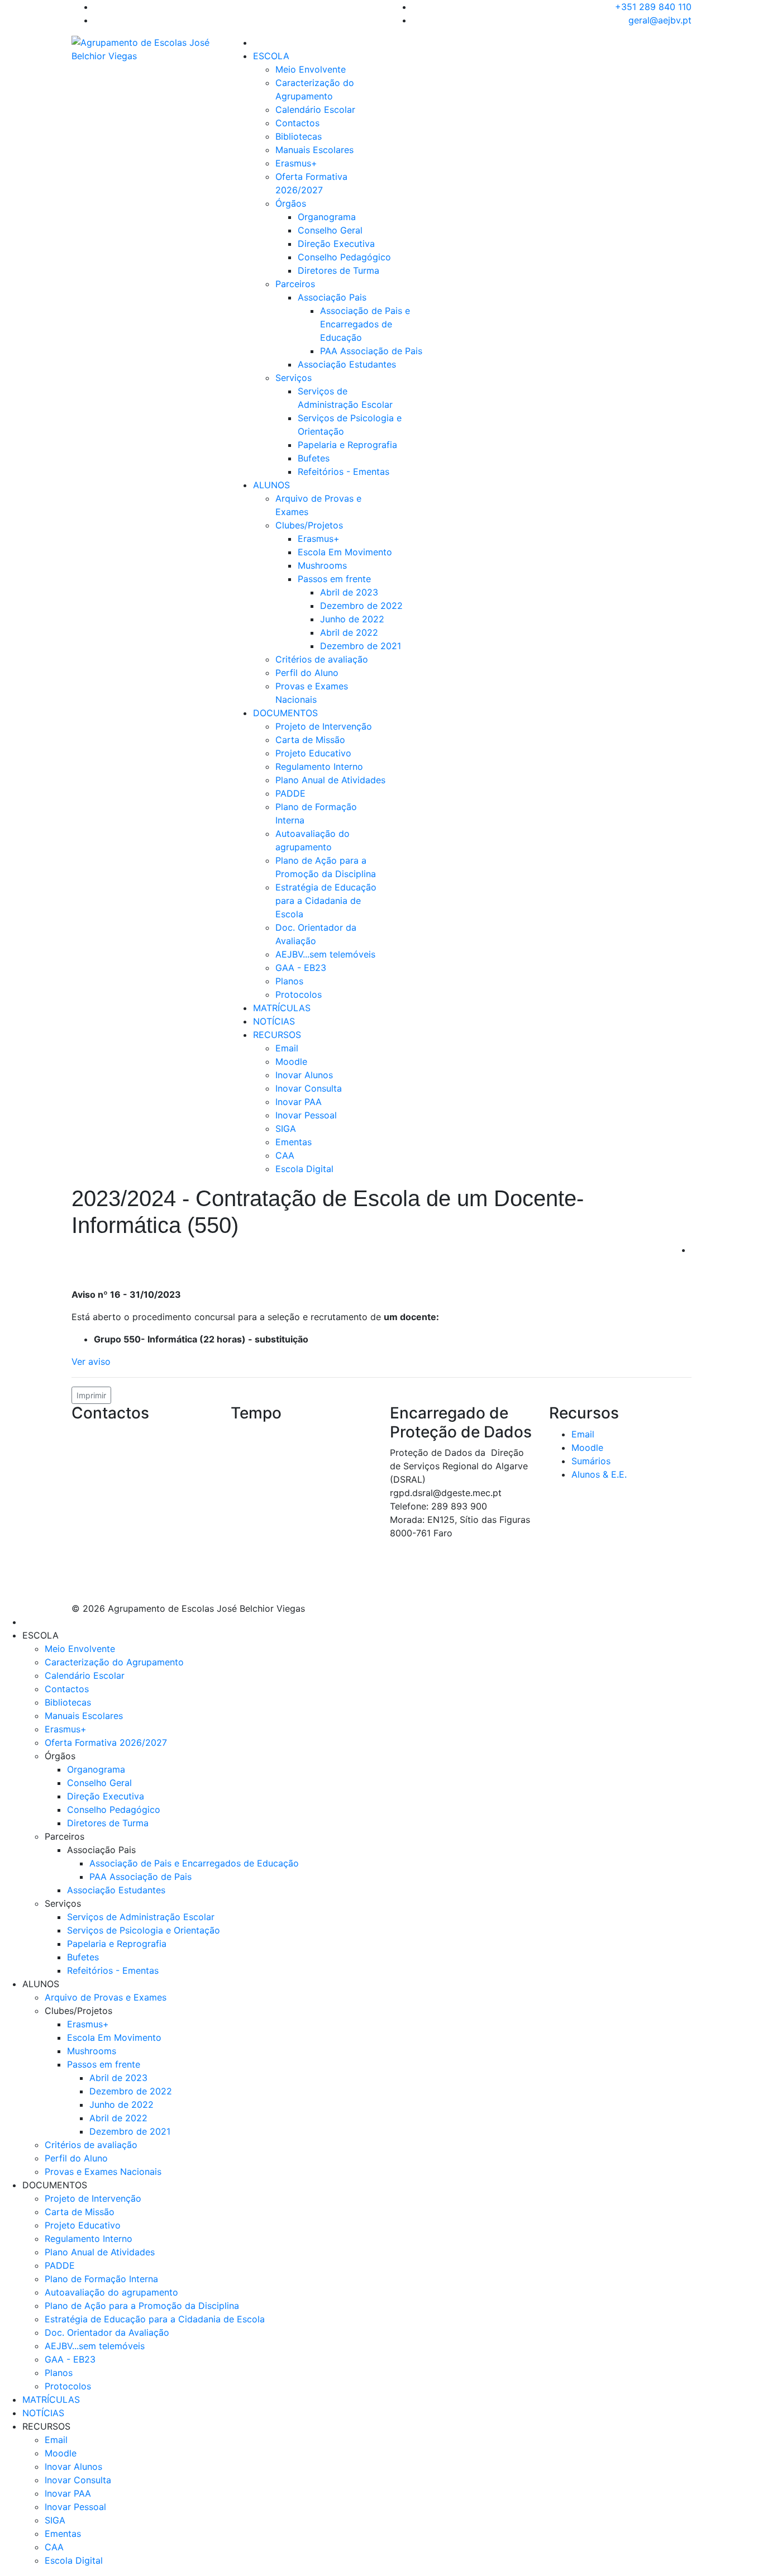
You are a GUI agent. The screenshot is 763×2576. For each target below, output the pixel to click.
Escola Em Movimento (345, 552)
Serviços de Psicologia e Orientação (144, 1930)
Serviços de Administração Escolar (141, 1917)
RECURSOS (277, 1035)
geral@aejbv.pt (660, 20)
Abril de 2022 (349, 632)
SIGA (286, 1129)
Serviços (294, 378)
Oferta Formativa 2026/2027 (106, 1742)
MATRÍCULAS (282, 1008)
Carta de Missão (310, 740)
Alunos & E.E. (599, 1474)
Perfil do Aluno (307, 673)
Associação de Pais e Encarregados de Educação (365, 324)
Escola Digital (304, 1169)
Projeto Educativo (313, 753)
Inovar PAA (299, 1102)
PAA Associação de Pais (371, 351)
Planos (289, 981)
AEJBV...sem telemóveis (325, 954)
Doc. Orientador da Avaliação (107, 2332)
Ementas (294, 1142)
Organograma (327, 217)
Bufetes (314, 458)
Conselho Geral (330, 230)
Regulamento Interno (319, 766)
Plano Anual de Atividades (330, 780)
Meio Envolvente (311, 69)
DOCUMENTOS (285, 713)
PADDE (290, 793)
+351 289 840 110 (653, 7)
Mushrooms (322, 565)
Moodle (291, 1061)
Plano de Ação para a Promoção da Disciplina (142, 2306)
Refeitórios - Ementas (344, 472)
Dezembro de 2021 (361, 646)
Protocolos (299, 994)
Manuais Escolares (314, 150)
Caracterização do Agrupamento (114, 1662)
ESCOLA (271, 56)
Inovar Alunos (304, 1075)
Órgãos (291, 203)
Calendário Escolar (315, 109)
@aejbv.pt (142, 1523)
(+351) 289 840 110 (130, 1537)
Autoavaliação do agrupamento (111, 2292)
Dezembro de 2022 (361, 606)
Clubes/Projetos (309, 525)
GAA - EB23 (301, 968)
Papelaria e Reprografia (347, 445)
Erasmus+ (296, 163)
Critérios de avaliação (322, 659)
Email (287, 1048)
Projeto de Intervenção (324, 726)
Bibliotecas (299, 136)
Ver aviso (91, 1361)
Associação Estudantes (347, 364)
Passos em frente (334, 579)
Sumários (591, 1461)
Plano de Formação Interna (101, 2279)
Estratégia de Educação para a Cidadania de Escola (326, 901)
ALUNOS (271, 485)
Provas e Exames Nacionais (103, 2172)
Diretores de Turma (338, 270)
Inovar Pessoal (306, 1115)
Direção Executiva (336, 244)
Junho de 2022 (352, 619)
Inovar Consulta (309, 1088)
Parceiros (295, 284)
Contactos (297, 123)
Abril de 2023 (349, 592)
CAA (285, 1155)
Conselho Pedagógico (344, 257)
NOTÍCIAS (274, 1021)
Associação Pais (332, 297)
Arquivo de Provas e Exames (106, 1997)
